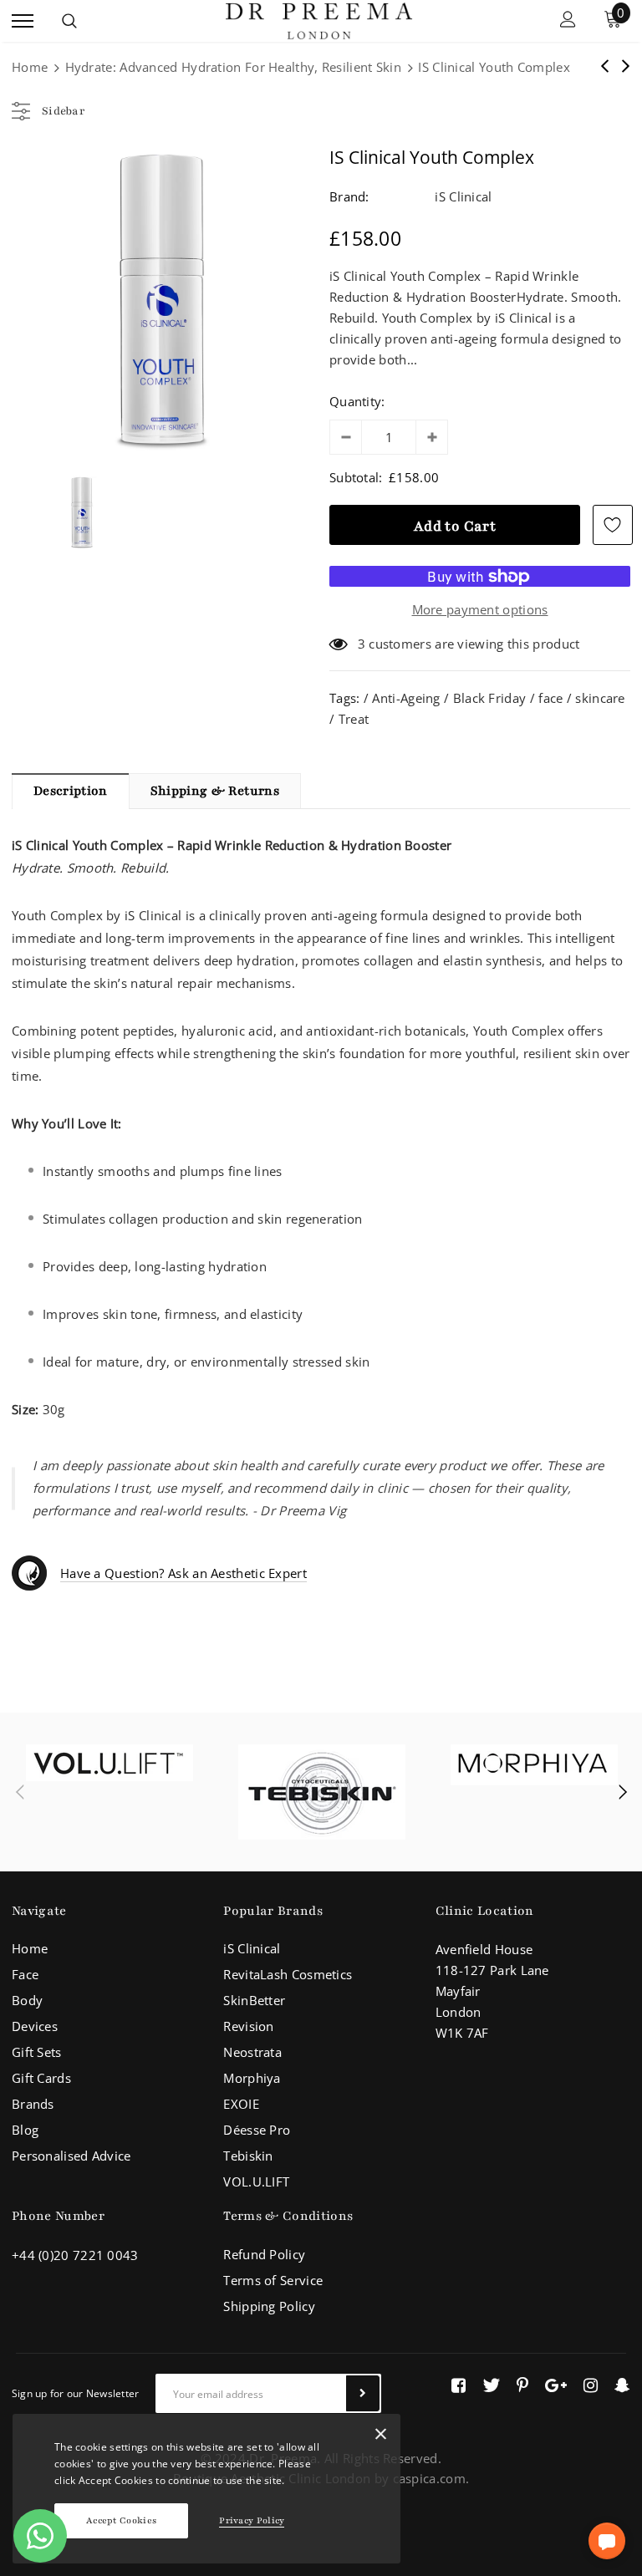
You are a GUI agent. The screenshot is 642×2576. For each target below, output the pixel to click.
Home (30, 67)
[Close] (381, 2437)
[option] (162, 300)
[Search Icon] (69, 21)
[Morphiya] (534, 1765)
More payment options (480, 609)
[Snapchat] (622, 2385)
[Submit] (363, 2393)
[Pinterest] (522, 2385)
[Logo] (318, 19)
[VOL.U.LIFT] (110, 1763)
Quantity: (357, 401)
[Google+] (556, 2385)
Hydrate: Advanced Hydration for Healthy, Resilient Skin (234, 67)
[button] (607, 2541)
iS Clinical (463, 196)
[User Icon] (568, 21)
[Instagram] (591, 2385)
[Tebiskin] (322, 1792)
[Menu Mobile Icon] (23, 21)
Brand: (349, 196)
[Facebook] (459, 2385)
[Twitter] (491, 2385)
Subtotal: (356, 477)
